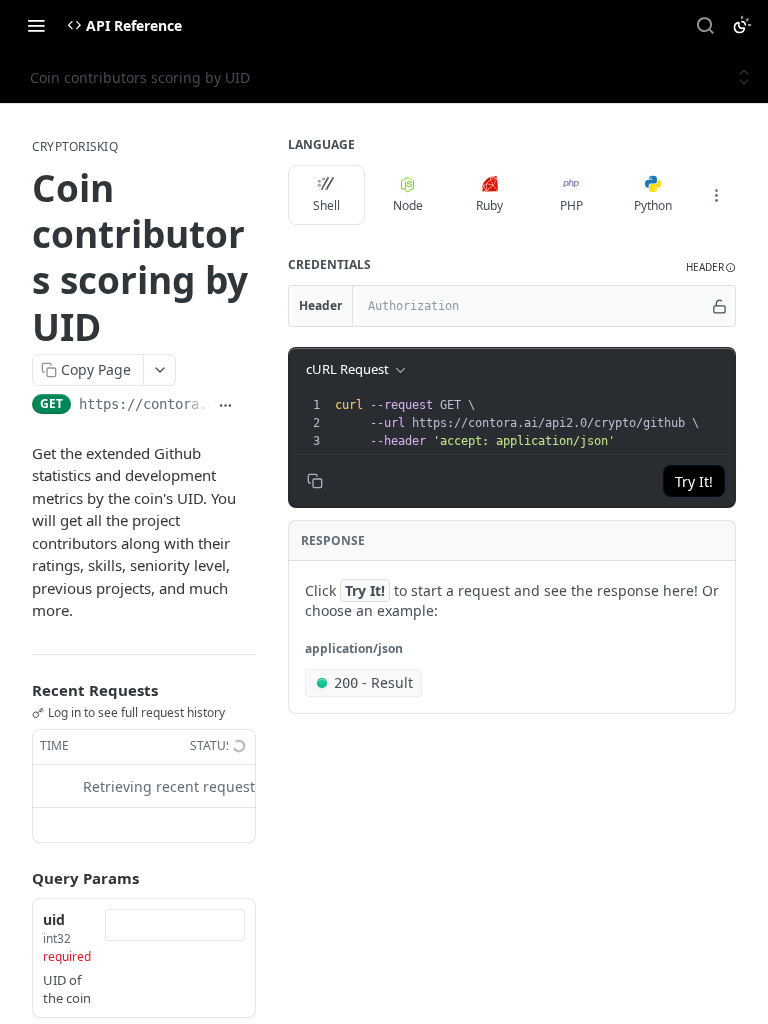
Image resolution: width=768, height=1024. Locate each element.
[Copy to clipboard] (248, 406)
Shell (326, 205)
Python (653, 205)
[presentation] (533, 423)
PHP (571, 205)
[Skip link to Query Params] (18, 878)
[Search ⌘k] (705, 25)
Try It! (694, 481)
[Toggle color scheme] (742, 25)
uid (54, 919)
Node (408, 205)
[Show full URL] (225, 406)
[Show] (719, 306)
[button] (711, 267)
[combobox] (175, 925)
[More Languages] (716, 195)
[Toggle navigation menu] (36, 25)
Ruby (489, 205)
